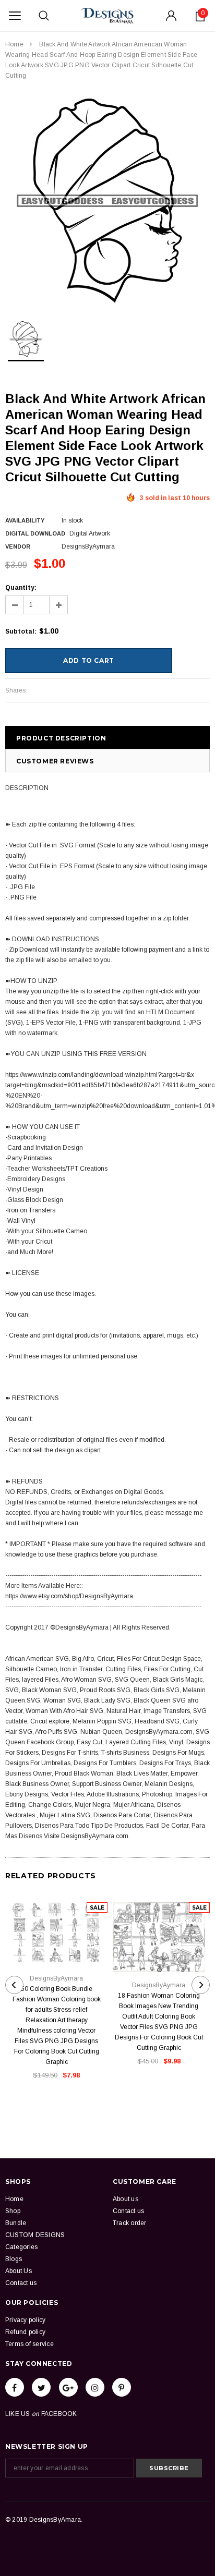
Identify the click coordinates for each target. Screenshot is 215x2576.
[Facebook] (15, 2387)
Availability (25, 520)
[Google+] (68, 2387)
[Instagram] (95, 2387)
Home (14, 44)
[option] (107, 201)
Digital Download (35, 533)
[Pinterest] (122, 2387)
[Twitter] (41, 2387)
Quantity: (21, 588)
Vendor (18, 546)
